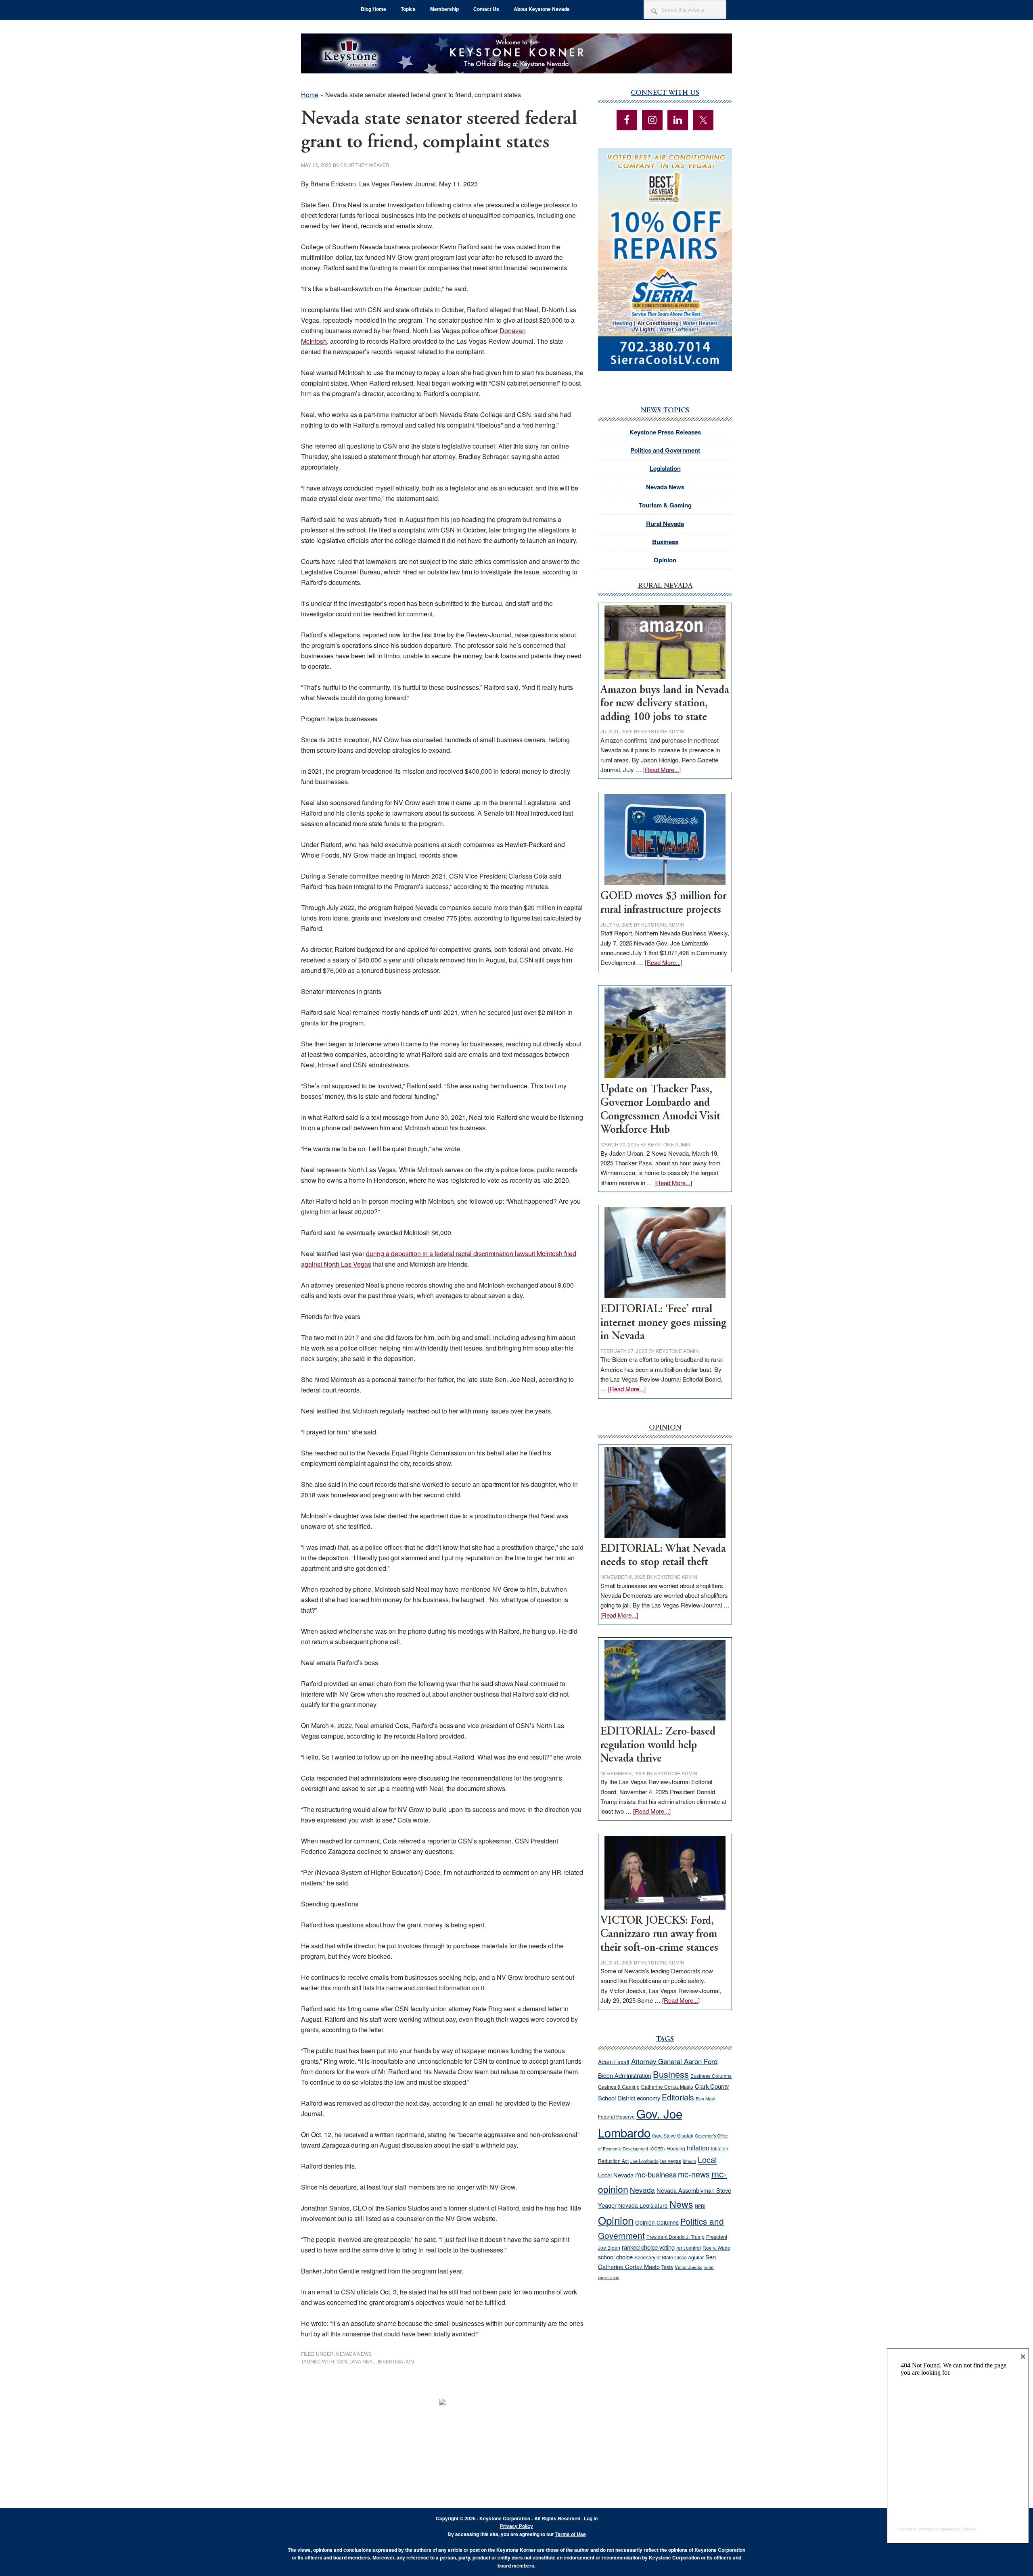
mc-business (656, 2174)
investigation (396, 2361)
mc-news (694, 2174)
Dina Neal (362, 2361)
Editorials (678, 2097)
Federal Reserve (616, 2116)
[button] (665, 260)
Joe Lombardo (644, 2161)
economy (648, 2098)
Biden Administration (625, 2075)
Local (707, 2160)
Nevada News (354, 2354)
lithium (689, 2161)
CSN (342, 2361)
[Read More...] (662, 769)
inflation (698, 2148)
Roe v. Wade (716, 2247)
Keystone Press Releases (665, 432)
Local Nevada (616, 2175)
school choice (615, 2257)
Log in (591, 2518)
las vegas (671, 2161)
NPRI (700, 2206)
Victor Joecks (689, 2267)
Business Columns (711, 2076)
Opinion (665, 560)
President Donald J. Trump (675, 2237)
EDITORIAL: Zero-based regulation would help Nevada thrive (658, 1745)
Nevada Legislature (643, 2205)
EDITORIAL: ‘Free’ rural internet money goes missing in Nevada (663, 1323)
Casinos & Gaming (619, 2087)
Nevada (642, 2190)
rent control (689, 2248)
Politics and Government (665, 450)
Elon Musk (706, 2099)
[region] (665, 260)
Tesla (667, 2267)
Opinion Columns (657, 2222)
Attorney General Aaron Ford (674, 2061)
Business (665, 542)
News (681, 2204)
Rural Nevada (665, 524)
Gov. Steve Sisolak (673, 2136)
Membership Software (958, 2529)
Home (310, 95)
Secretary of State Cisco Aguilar (669, 2257)
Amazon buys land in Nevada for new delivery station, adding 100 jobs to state (665, 704)
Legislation (665, 468)
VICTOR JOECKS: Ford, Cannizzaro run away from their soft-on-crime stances (659, 1935)
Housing (676, 2148)
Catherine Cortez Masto (667, 2086)
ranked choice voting (648, 2247)
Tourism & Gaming (665, 505)
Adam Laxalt (614, 2062)
